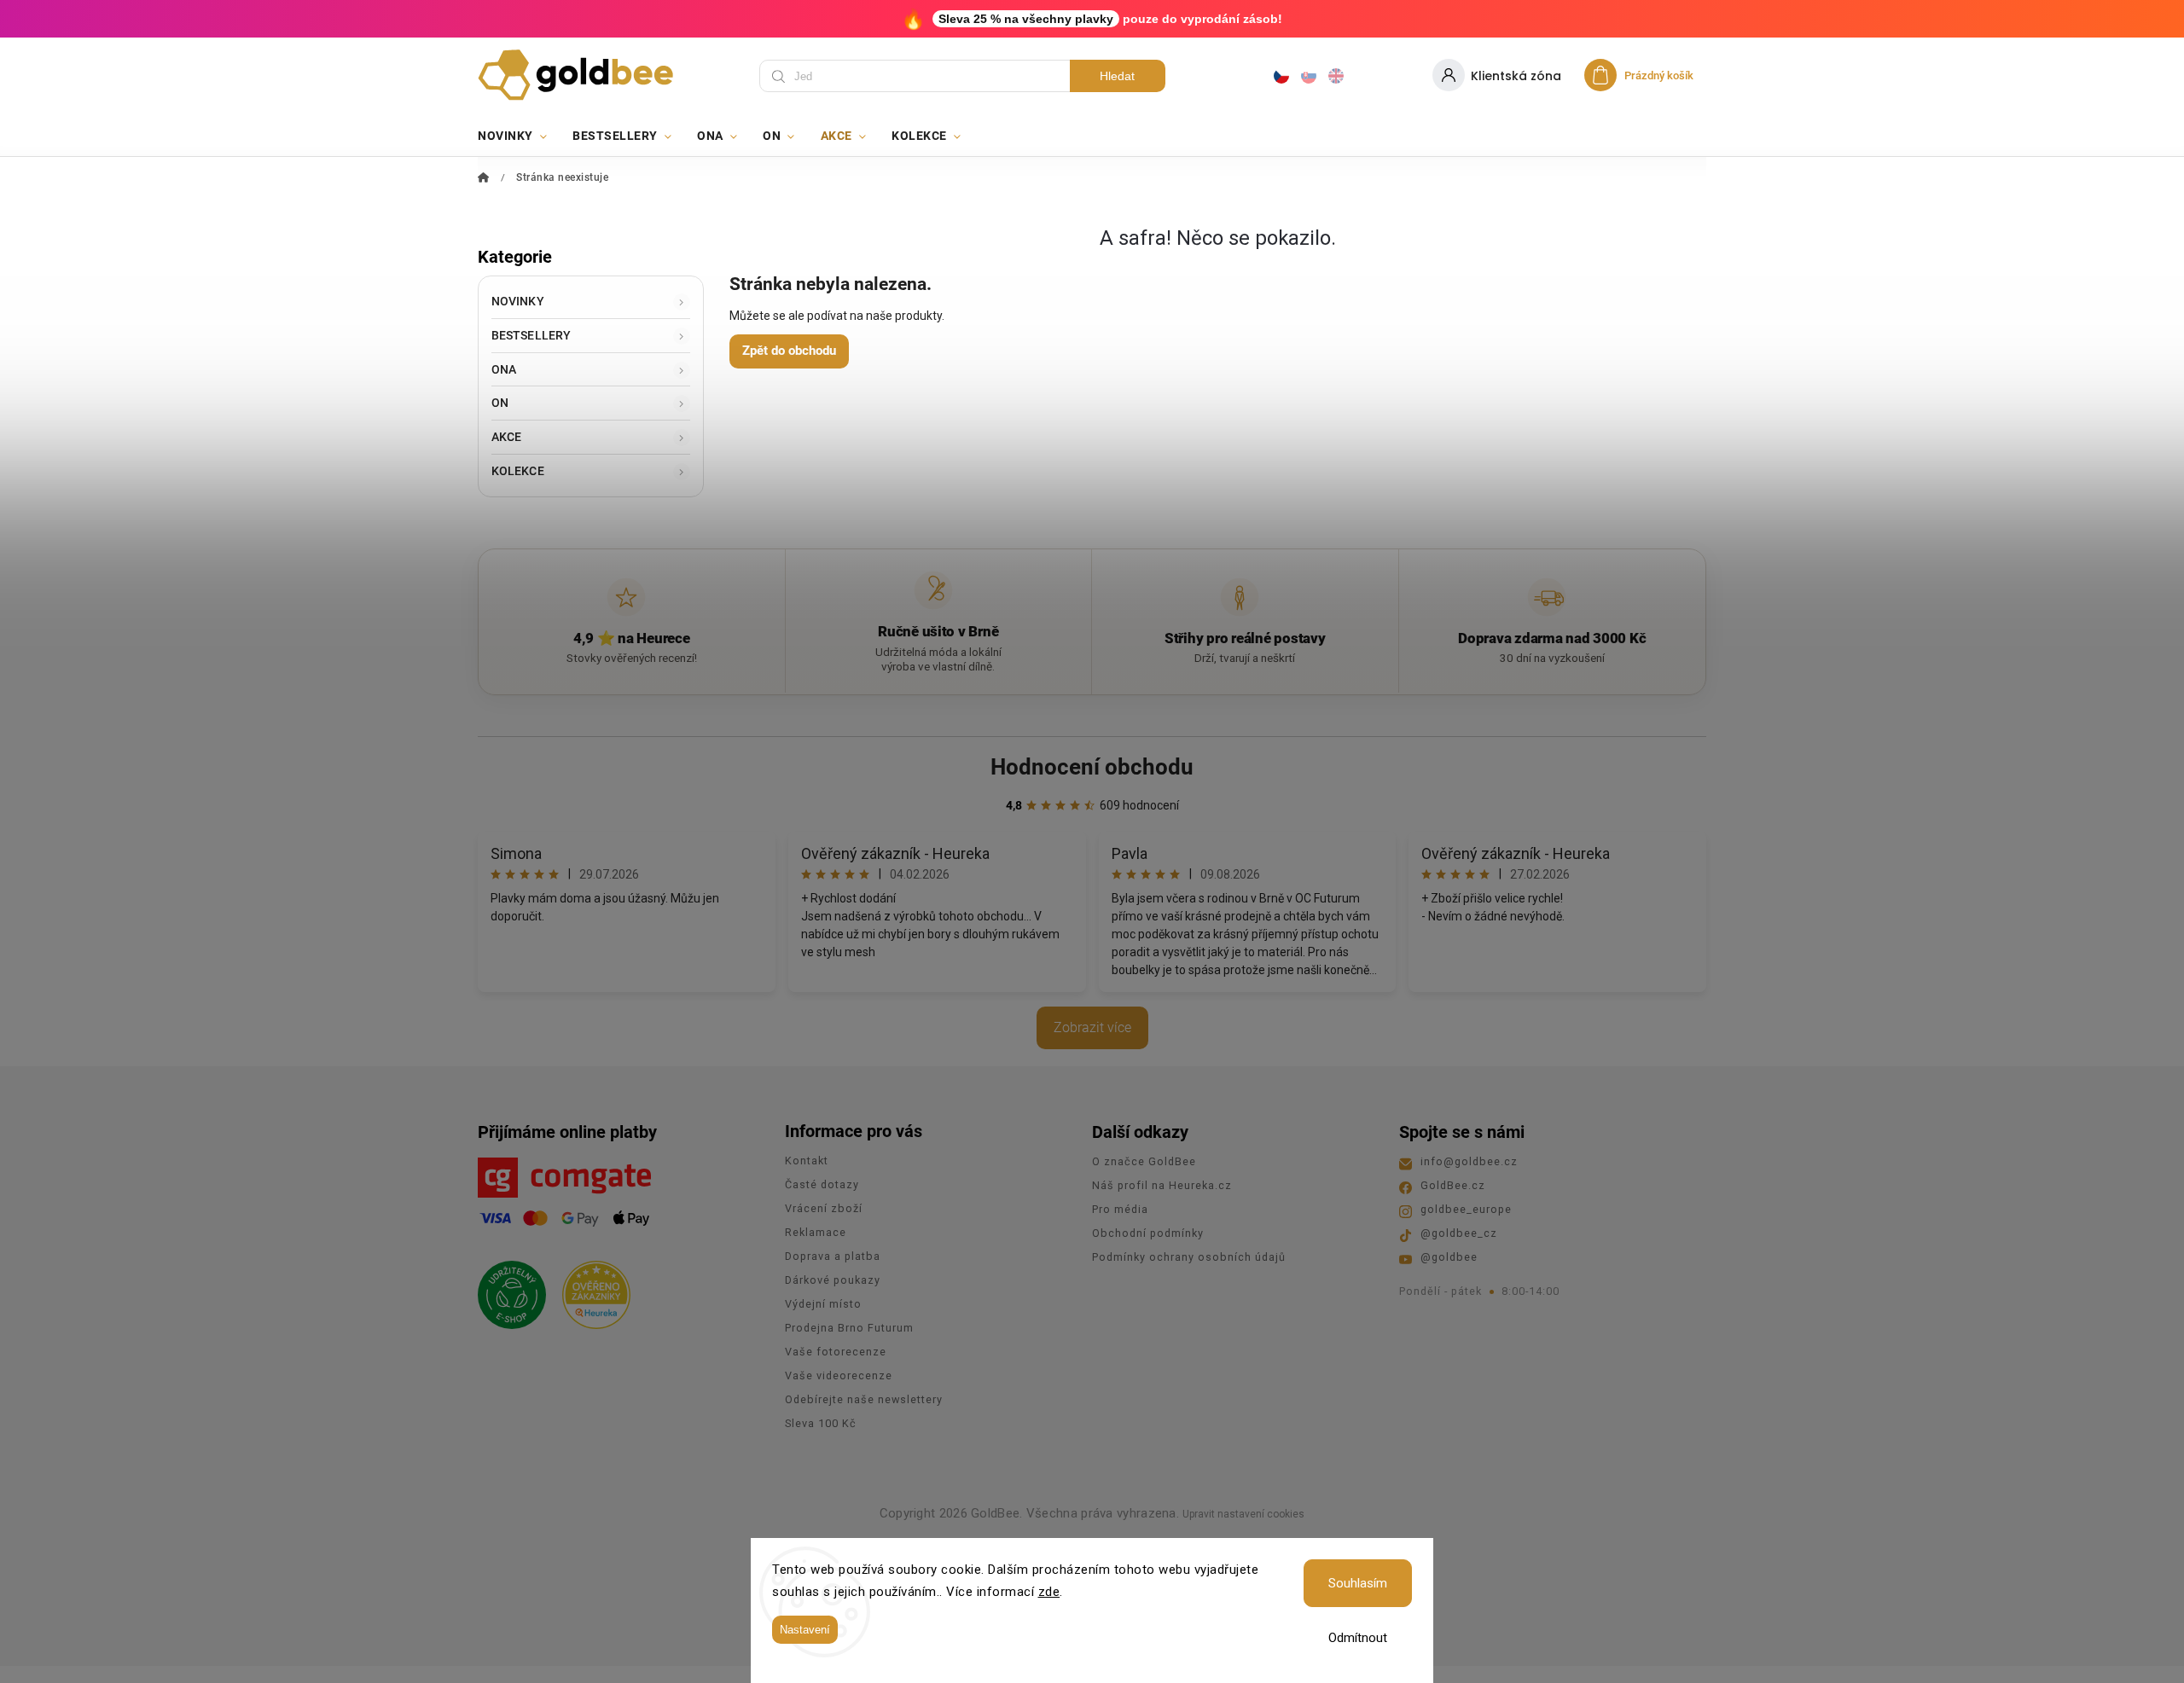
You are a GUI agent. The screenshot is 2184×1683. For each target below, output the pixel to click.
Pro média (1120, 1209)
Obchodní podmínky (1148, 1233)
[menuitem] (519, 136)
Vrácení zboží (824, 1208)
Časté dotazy (822, 1184)
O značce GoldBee (1144, 1161)
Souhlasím (1358, 1583)
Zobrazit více (1092, 1027)
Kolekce (518, 471)
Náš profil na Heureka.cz (1162, 1185)
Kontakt (807, 1161)
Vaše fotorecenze (836, 1352)
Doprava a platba (833, 1256)
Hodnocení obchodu (1092, 767)
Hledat (1117, 76)
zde (1049, 1592)
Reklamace (816, 1232)
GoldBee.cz (1453, 1185)
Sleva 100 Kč (821, 1423)
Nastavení (805, 1630)
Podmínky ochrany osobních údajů (1189, 1257)
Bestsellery (531, 335)
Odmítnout (1358, 1638)
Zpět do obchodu (789, 351)
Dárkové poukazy (833, 1280)
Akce (506, 437)
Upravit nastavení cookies (1243, 1514)
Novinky (518, 301)
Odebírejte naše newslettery (864, 1399)
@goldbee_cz (1459, 1233)
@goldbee (1449, 1257)
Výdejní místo (823, 1304)
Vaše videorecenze (839, 1375)
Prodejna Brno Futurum (849, 1328)
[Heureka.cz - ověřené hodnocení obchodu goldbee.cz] (590, 1290)
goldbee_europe (1466, 1209)
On (500, 403)
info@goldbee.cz (1469, 1161)
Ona (504, 369)
